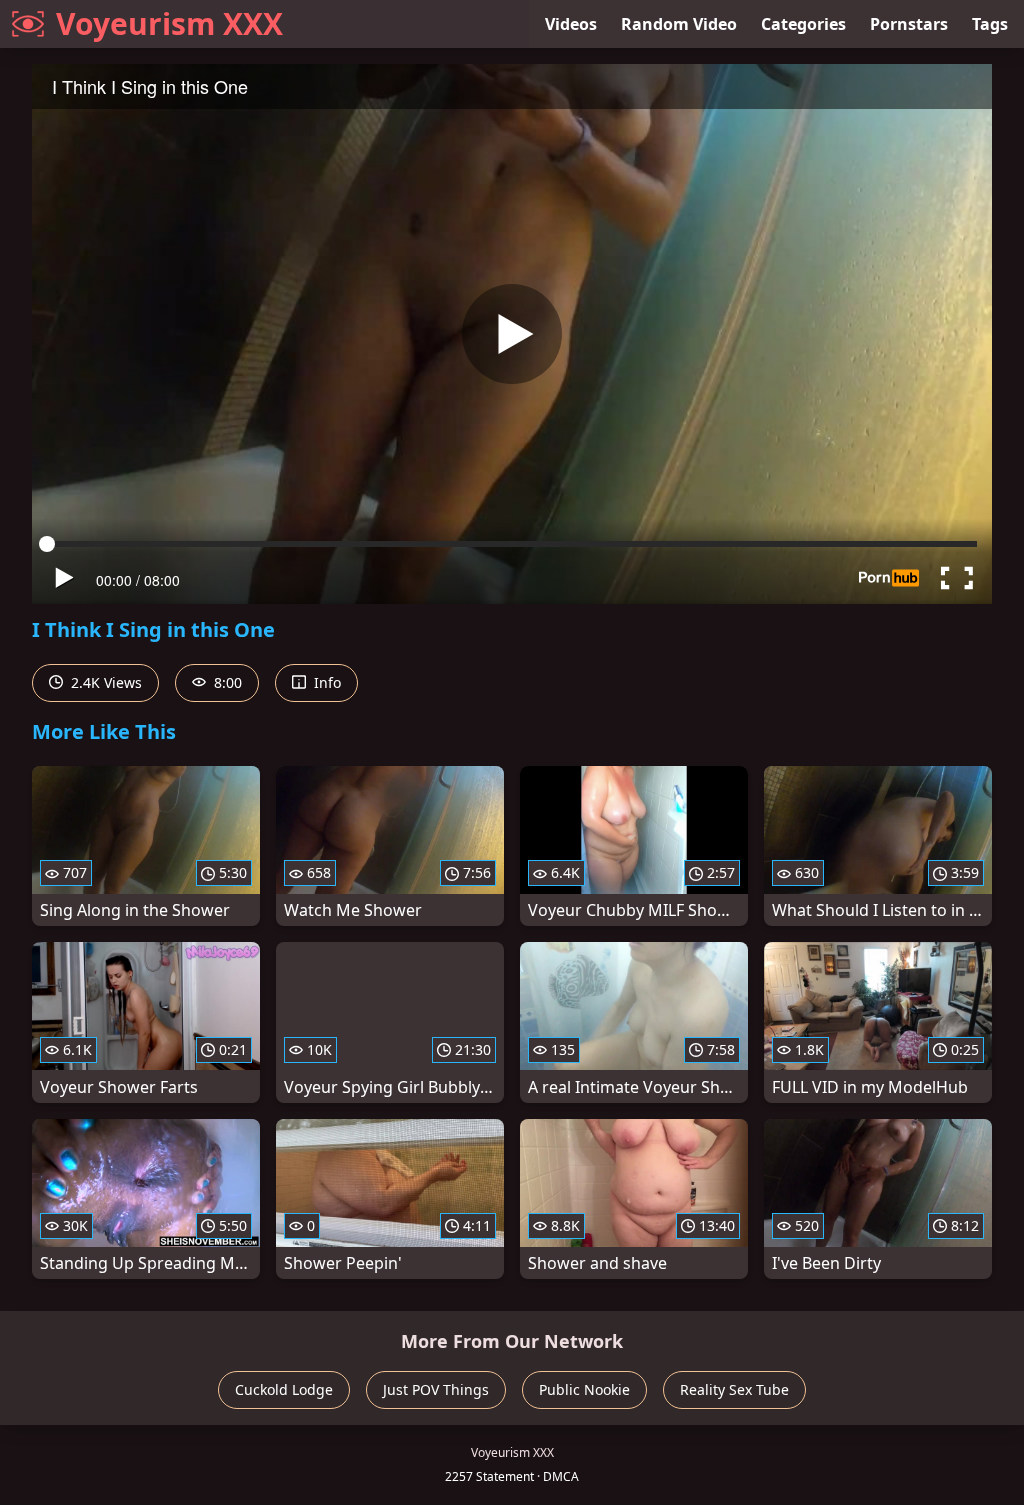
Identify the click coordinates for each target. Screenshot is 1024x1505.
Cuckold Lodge (284, 1389)
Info (325, 682)
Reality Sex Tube (734, 1389)
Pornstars (909, 24)
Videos (571, 24)
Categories (803, 24)
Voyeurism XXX (169, 23)
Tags (990, 24)
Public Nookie (584, 1389)
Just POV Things (436, 1389)
